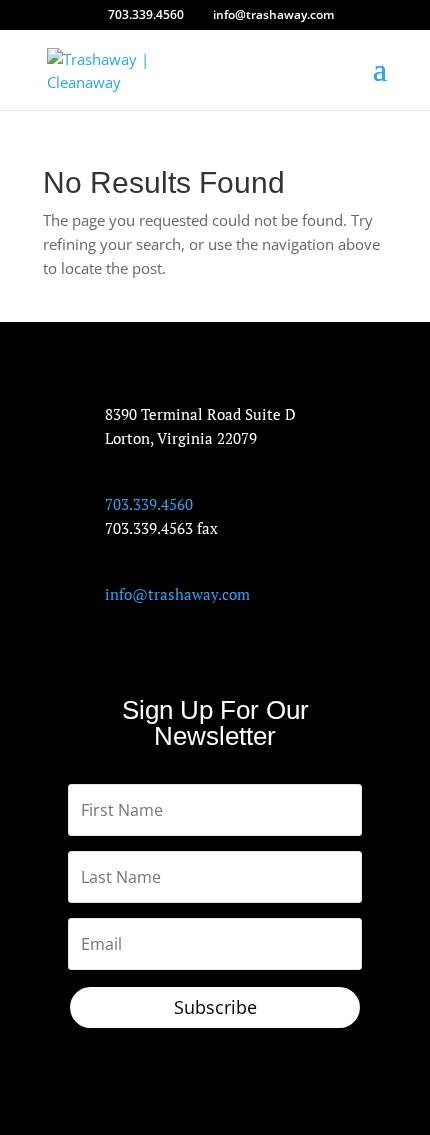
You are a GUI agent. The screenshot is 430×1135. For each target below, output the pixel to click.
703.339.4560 (146, 14)
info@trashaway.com (177, 594)
